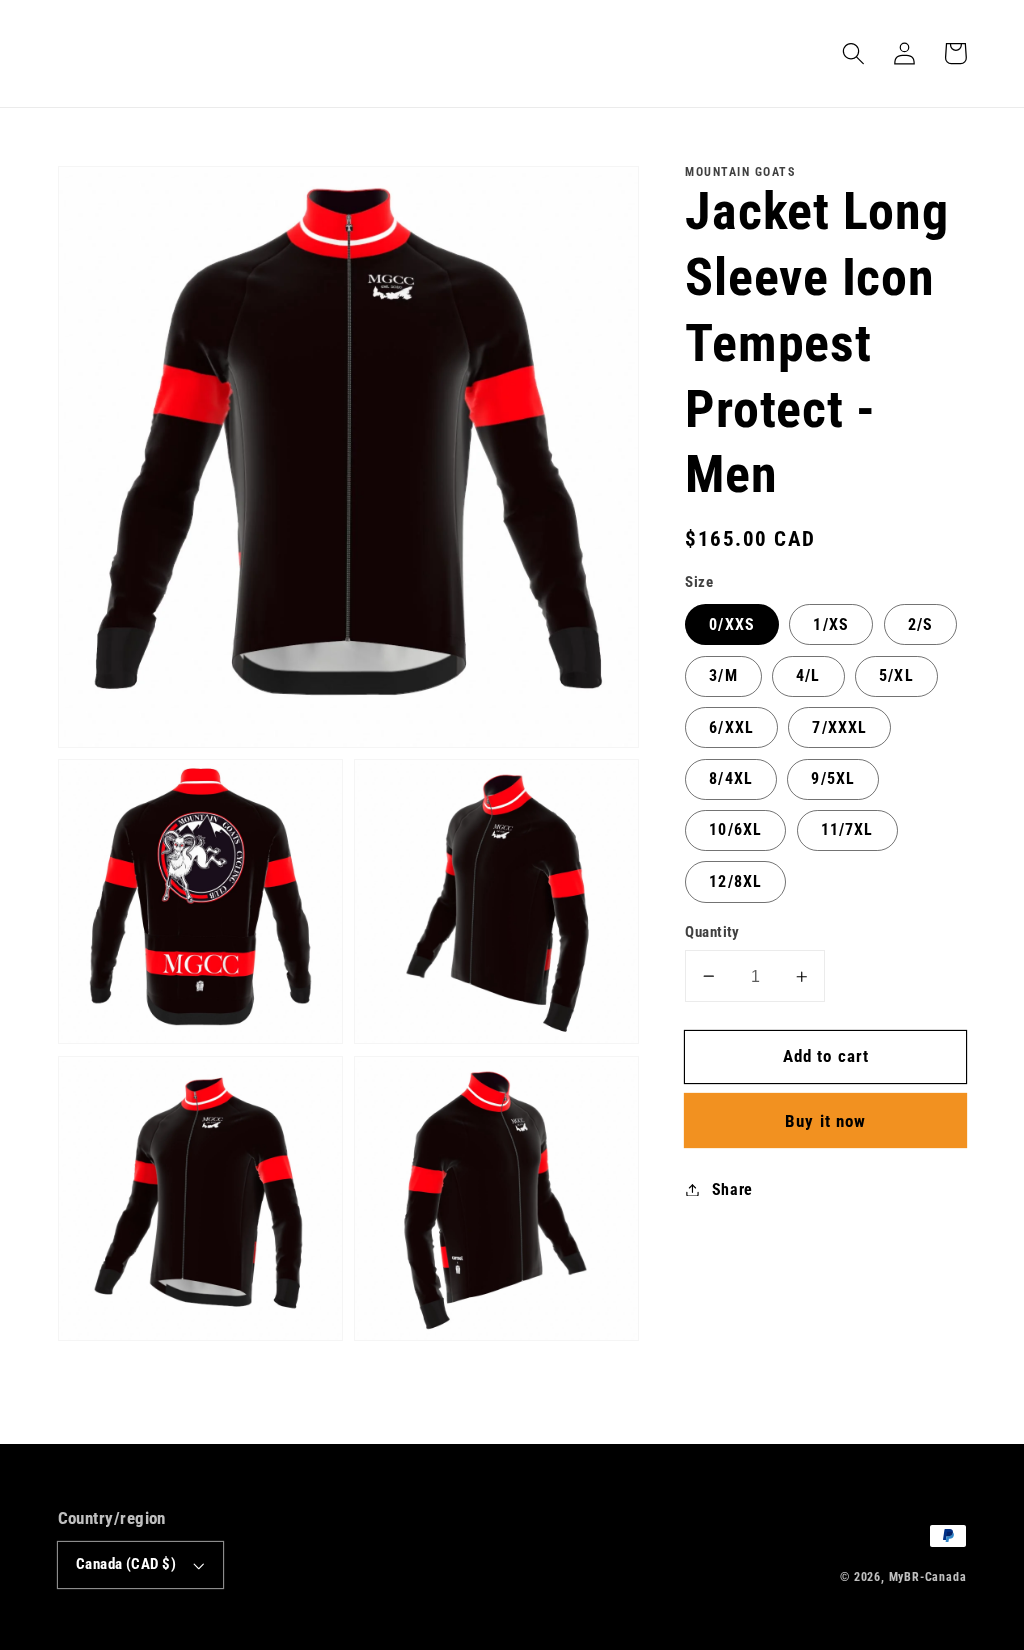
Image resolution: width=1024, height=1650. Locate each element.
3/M (723, 675)
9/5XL (833, 778)
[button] (854, 53)
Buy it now (826, 1121)
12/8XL (735, 881)
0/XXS (732, 624)
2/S (920, 624)
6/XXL (731, 727)
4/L (808, 675)
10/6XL (735, 829)
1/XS (831, 624)
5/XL (896, 675)
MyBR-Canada (928, 1577)
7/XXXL (839, 727)
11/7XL (847, 829)
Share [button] (732, 1189)
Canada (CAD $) (126, 1564)
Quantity (712, 932)
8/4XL (731, 778)
